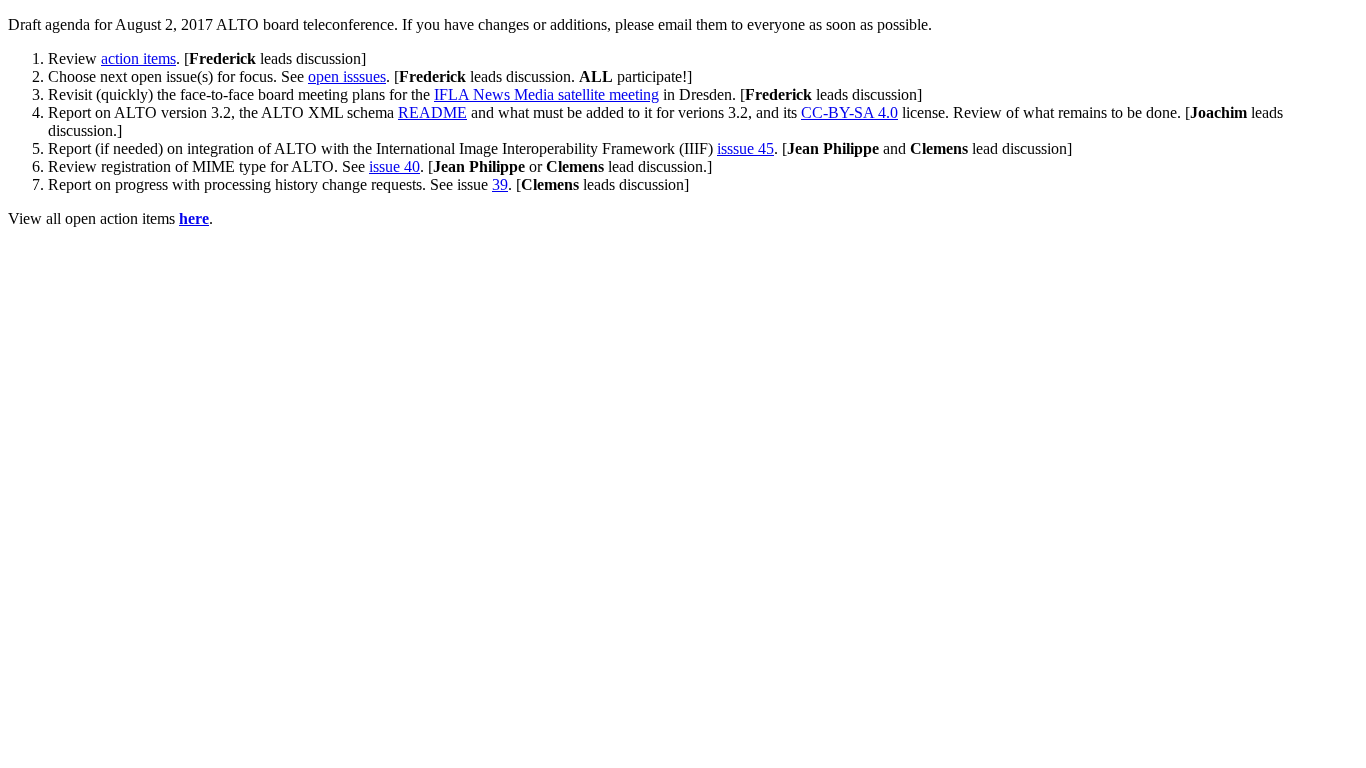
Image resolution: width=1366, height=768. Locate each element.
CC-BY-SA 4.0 (849, 112)
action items (138, 58)
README (432, 112)
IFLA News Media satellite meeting (546, 94)
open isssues (347, 76)
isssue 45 (745, 148)
